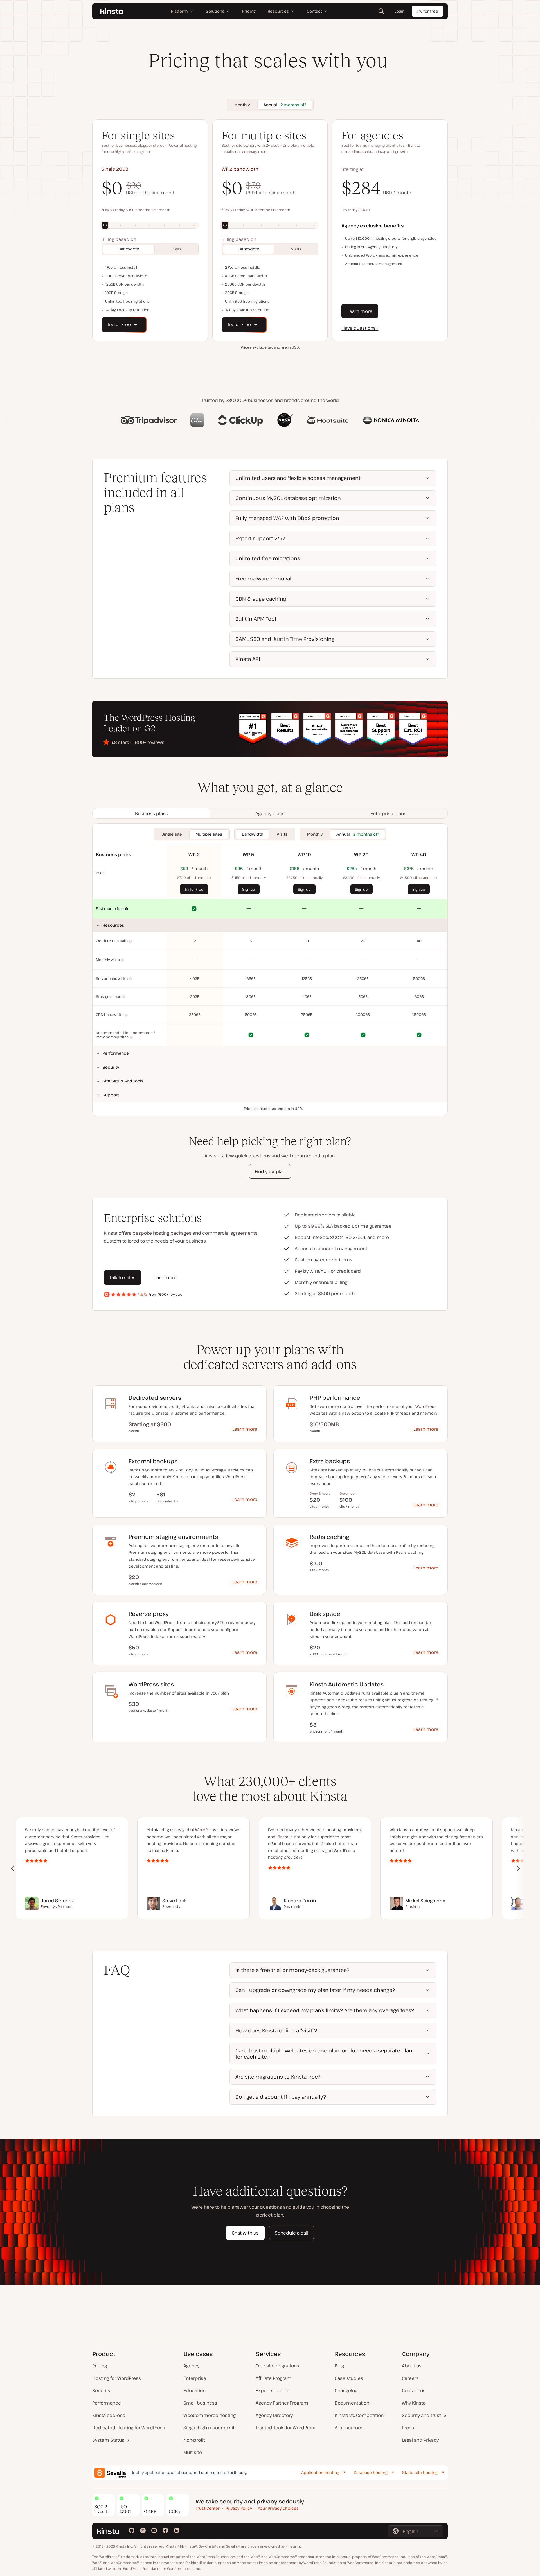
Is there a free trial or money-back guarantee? (292, 1970)
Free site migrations (277, 2366)
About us (412, 2366)
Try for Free (194, 889)
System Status (108, 2440)
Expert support (272, 2390)
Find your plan (270, 1171)
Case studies (349, 2378)
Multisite (193, 2452)
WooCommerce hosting (210, 2415)
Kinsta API (248, 659)
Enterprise (195, 2378)
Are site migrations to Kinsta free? (278, 2077)
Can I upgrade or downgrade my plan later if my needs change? (315, 1990)
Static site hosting (420, 2472)
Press (408, 2428)
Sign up (249, 889)
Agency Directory (274, 2415)
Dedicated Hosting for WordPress (129, 2428)
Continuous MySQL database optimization (288, 498)
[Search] (381, 11)
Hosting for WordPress (117, 2378)
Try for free (427, 11)
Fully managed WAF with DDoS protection (287, 518)
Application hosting (320, 2472)
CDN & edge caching (261, 599)
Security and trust (421, 2415)
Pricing (100, 2366)
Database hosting (371, 2472)
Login (400, 11)
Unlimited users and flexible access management (298, 478)
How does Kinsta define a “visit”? (276, 2030)
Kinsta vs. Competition (359, 2415)
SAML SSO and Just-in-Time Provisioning (285, 639)
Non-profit (194, 2440)
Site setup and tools (123, 1081)
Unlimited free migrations (268, 558)
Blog (339, 2366)
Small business (200, 2403)
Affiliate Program (274, 2378)
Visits (176, 249)
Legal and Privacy (420, 2440)
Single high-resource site (210, 2428)
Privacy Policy (239, 2508)
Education (194, 2390)
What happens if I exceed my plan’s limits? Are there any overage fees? (325, 2010)
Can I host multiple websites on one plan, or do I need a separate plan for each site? (324, 2053)
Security (111, 1067)
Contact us (414, 2390)
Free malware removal (263, 578)
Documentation (352, 2403)
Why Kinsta (414, 2403)
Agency (191, 2366)
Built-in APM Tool (256, 619)
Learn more (360, 311)
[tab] (151, 813)
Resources (113, 925)
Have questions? (360, 328)
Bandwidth (129, 249)
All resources (349, 2428)
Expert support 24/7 (260, 538)
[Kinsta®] (112, 11)
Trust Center (208, 2508)
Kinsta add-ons (109, 2415)
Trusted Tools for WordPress (286, 2428)
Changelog (346, 2390)
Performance (116, 1053)
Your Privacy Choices (278, 2508)
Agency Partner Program (282, 2403)
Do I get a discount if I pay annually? (281, 2097)
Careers (410, 2378)
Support (111, 1095)
